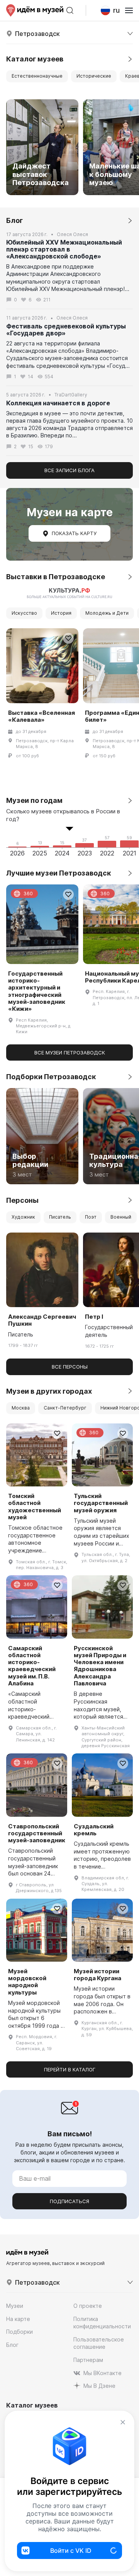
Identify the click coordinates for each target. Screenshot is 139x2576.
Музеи (15, 2306)
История (61, 613)
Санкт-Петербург (65, 1408)
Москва (21, 1408)
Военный (121, 1217)
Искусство (24, 613)
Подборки (19, 2332)
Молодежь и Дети (107, 613)
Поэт (91, 1217)
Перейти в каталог (70, 2069)
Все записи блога (69, 470)
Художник (23, 1217)
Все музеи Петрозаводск (70, 1053)
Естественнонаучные (37, 76)
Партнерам (88, 2360)
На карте (18, 2319)
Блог (12, 2345)
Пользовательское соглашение (99, 2343)
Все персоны (70, 1367)
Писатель (60, 1217)
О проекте (88, 2306)
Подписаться (69, 2201)
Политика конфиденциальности (102, 2323)
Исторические (94, 76)
